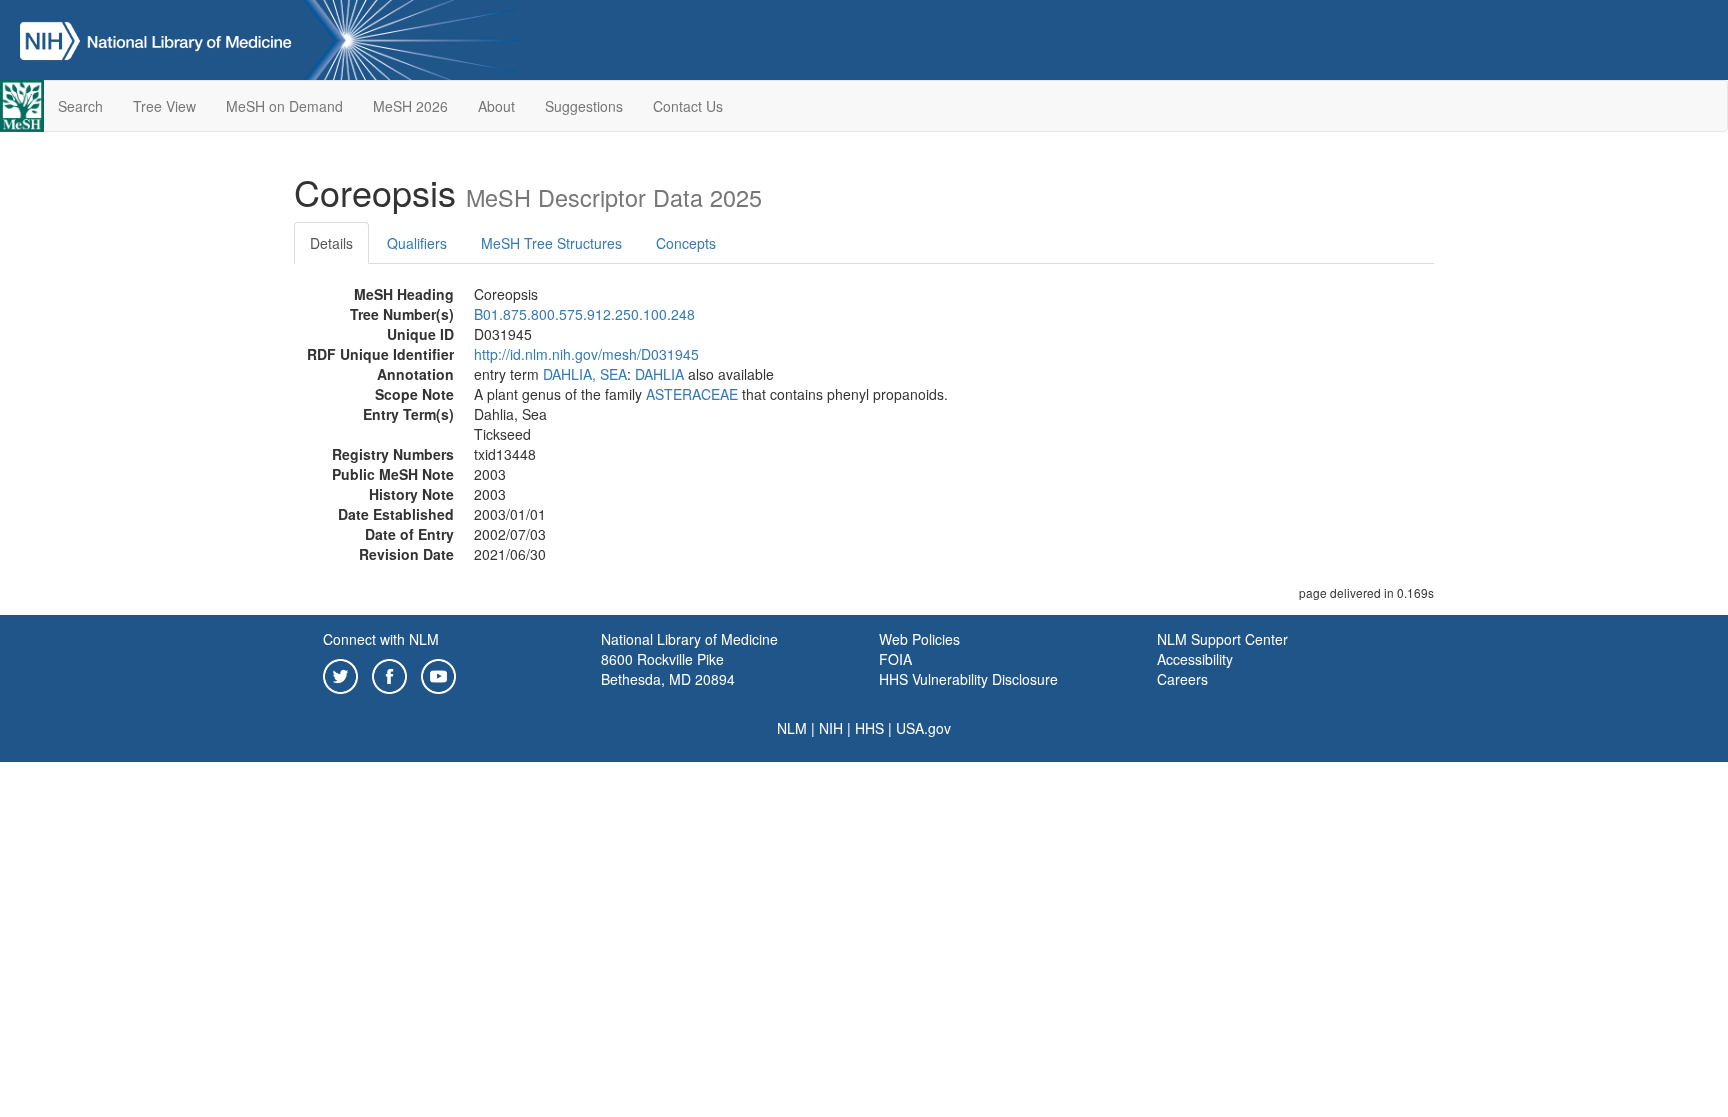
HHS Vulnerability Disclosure (968, 679)
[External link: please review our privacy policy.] (340, 674)
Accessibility (1195, 659)
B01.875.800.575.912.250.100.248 (584, 314)
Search (80, 106)
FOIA (895, 659)
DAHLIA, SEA (585, 374)
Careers (1182, 679)
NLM (792, 728)
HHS (869, 728)
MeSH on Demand (284, 106)
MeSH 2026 (410, 106)
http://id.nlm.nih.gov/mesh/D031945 (586, 354)
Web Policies (919, 639)
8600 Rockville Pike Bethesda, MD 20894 (668, 669)
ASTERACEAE (692, 394)
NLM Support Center (1222, 639)
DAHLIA (659, 374)
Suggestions (584, 106)
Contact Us (688, 106)
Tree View (164, 106)
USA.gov (923, 728)
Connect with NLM (381, 639)
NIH (831, 728)
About (496, 106)
